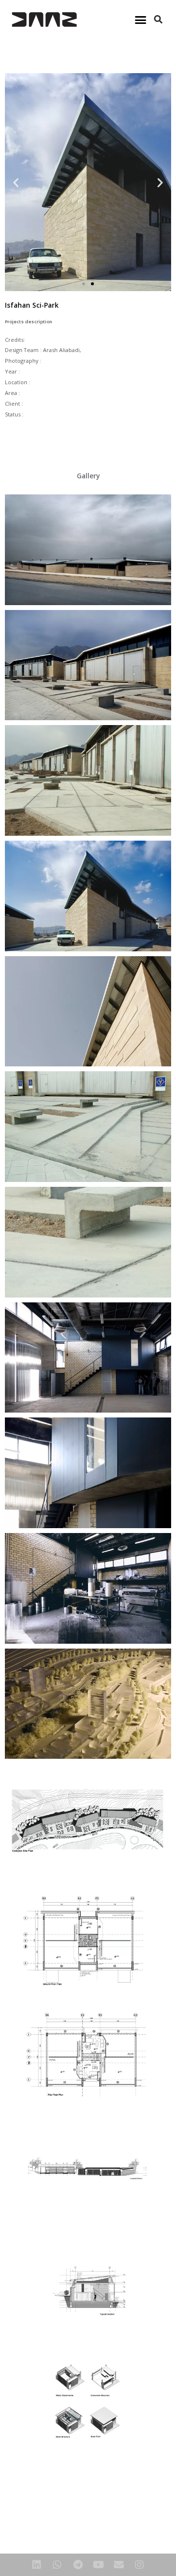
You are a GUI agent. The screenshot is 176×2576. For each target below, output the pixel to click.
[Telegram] (78, 2565)
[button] (141, 20)
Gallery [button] (88, 476)
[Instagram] (139, 2565)
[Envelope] (119, 2565)
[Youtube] (98, 2565)
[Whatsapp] (57, 2565)
